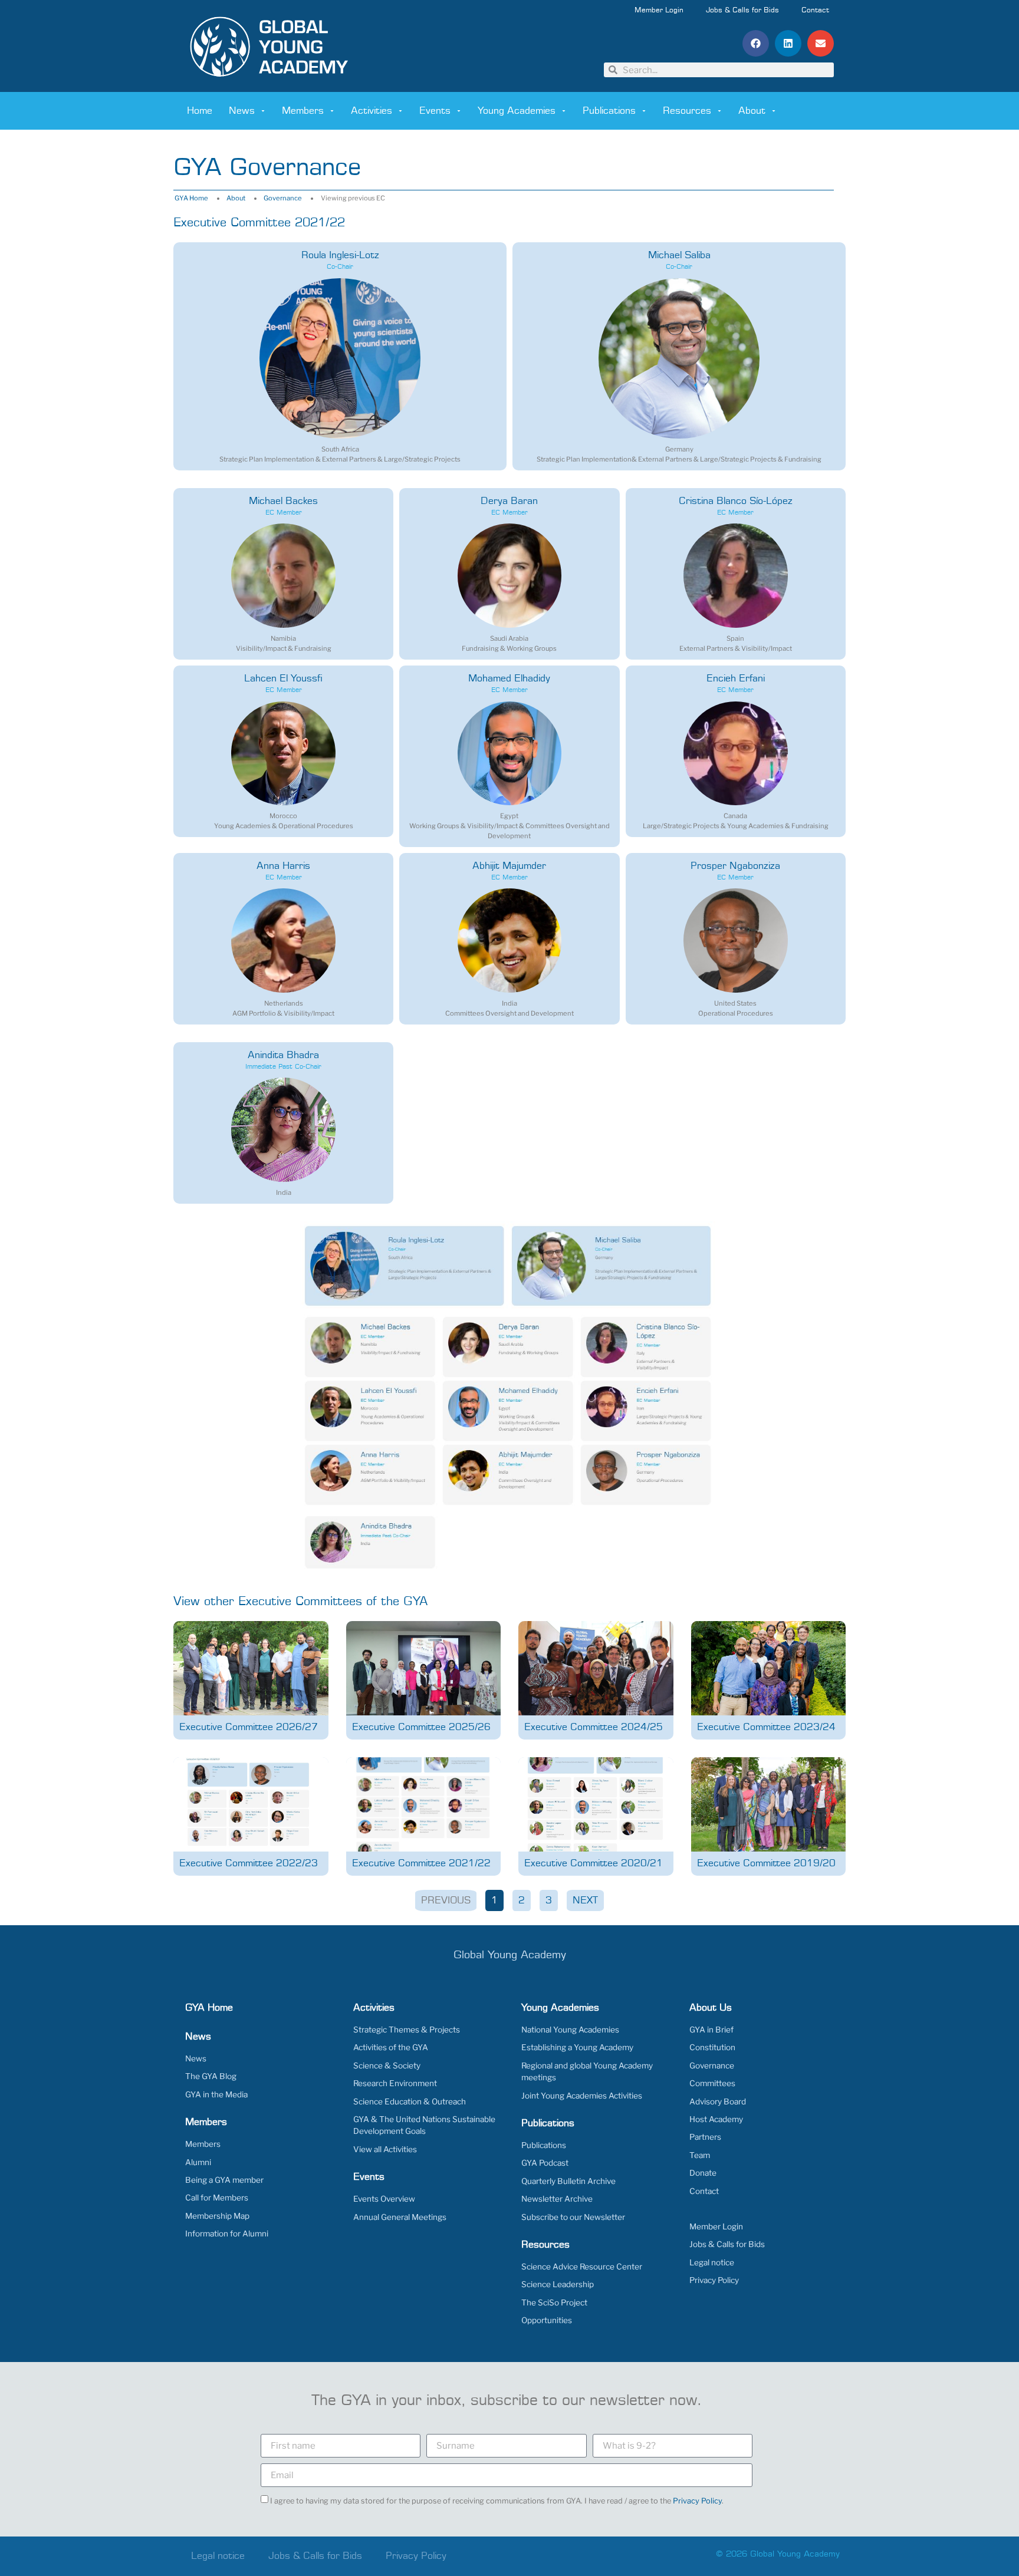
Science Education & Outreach (410, 2101)
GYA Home (191, 198)
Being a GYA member (224, 2180)
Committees (712, 2083)
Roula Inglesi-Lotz (340, 255)
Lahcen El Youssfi (283, 678)
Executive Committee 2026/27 (249, 1727)
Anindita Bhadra (283, 1055)
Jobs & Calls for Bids (742, 11)
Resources (687, 111)
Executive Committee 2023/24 (766, 1727)
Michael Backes (283, 501)
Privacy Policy (714, 2280)
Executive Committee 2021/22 (421, 1863)
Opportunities (547, 2320)
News (242, 111)
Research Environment (395, 2083)
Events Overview (384, 2199)
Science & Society (387, 2066)
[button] (756, 43)
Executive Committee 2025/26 (421, 1727)
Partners (705, 2137)
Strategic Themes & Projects (407, 2030)
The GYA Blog (211, 2076)
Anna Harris (283, 866)
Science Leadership (558, 2284)
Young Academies (517, 111)
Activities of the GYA (391, 2047)
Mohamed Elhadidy (509, 678)
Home (200, 111)
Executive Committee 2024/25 (594, 1727)
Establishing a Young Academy (577, 2047)
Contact (815, 11)
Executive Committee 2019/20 (766, 1863)
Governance (283, 198)
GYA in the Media (216, 2094)
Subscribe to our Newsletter (573, 2217)
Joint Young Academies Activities (582, 2096)
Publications (609, 111)
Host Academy (716, 2119)
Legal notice (712, 2262)
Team (700, 2155)
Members (303, 111)
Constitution (712, 2047)
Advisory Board (718, 2101)
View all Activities (385, 2149)
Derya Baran (509, 501)
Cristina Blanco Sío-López (736, 501)
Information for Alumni (227, 2234)
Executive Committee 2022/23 (249, 1863)
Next (585, 1900)
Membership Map (217, 2216)
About (752, 111)
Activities (372, 111)
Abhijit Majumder (509, 866)
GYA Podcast (545, 2163)
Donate (703, 2173)
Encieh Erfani (736, 678)
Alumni (198, 2162)
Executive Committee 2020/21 (594, 1863)
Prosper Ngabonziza (735, 866)
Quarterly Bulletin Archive (568, 2181)
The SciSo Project (554, 2302)
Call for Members (217, 2198)
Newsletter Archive (557, 2199)
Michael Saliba (679, 255)
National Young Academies (570, 2030)
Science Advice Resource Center (582, 2267)
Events (435, 111)
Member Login (659, 11)
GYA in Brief (711, 2030)
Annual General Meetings (400, 2217)
